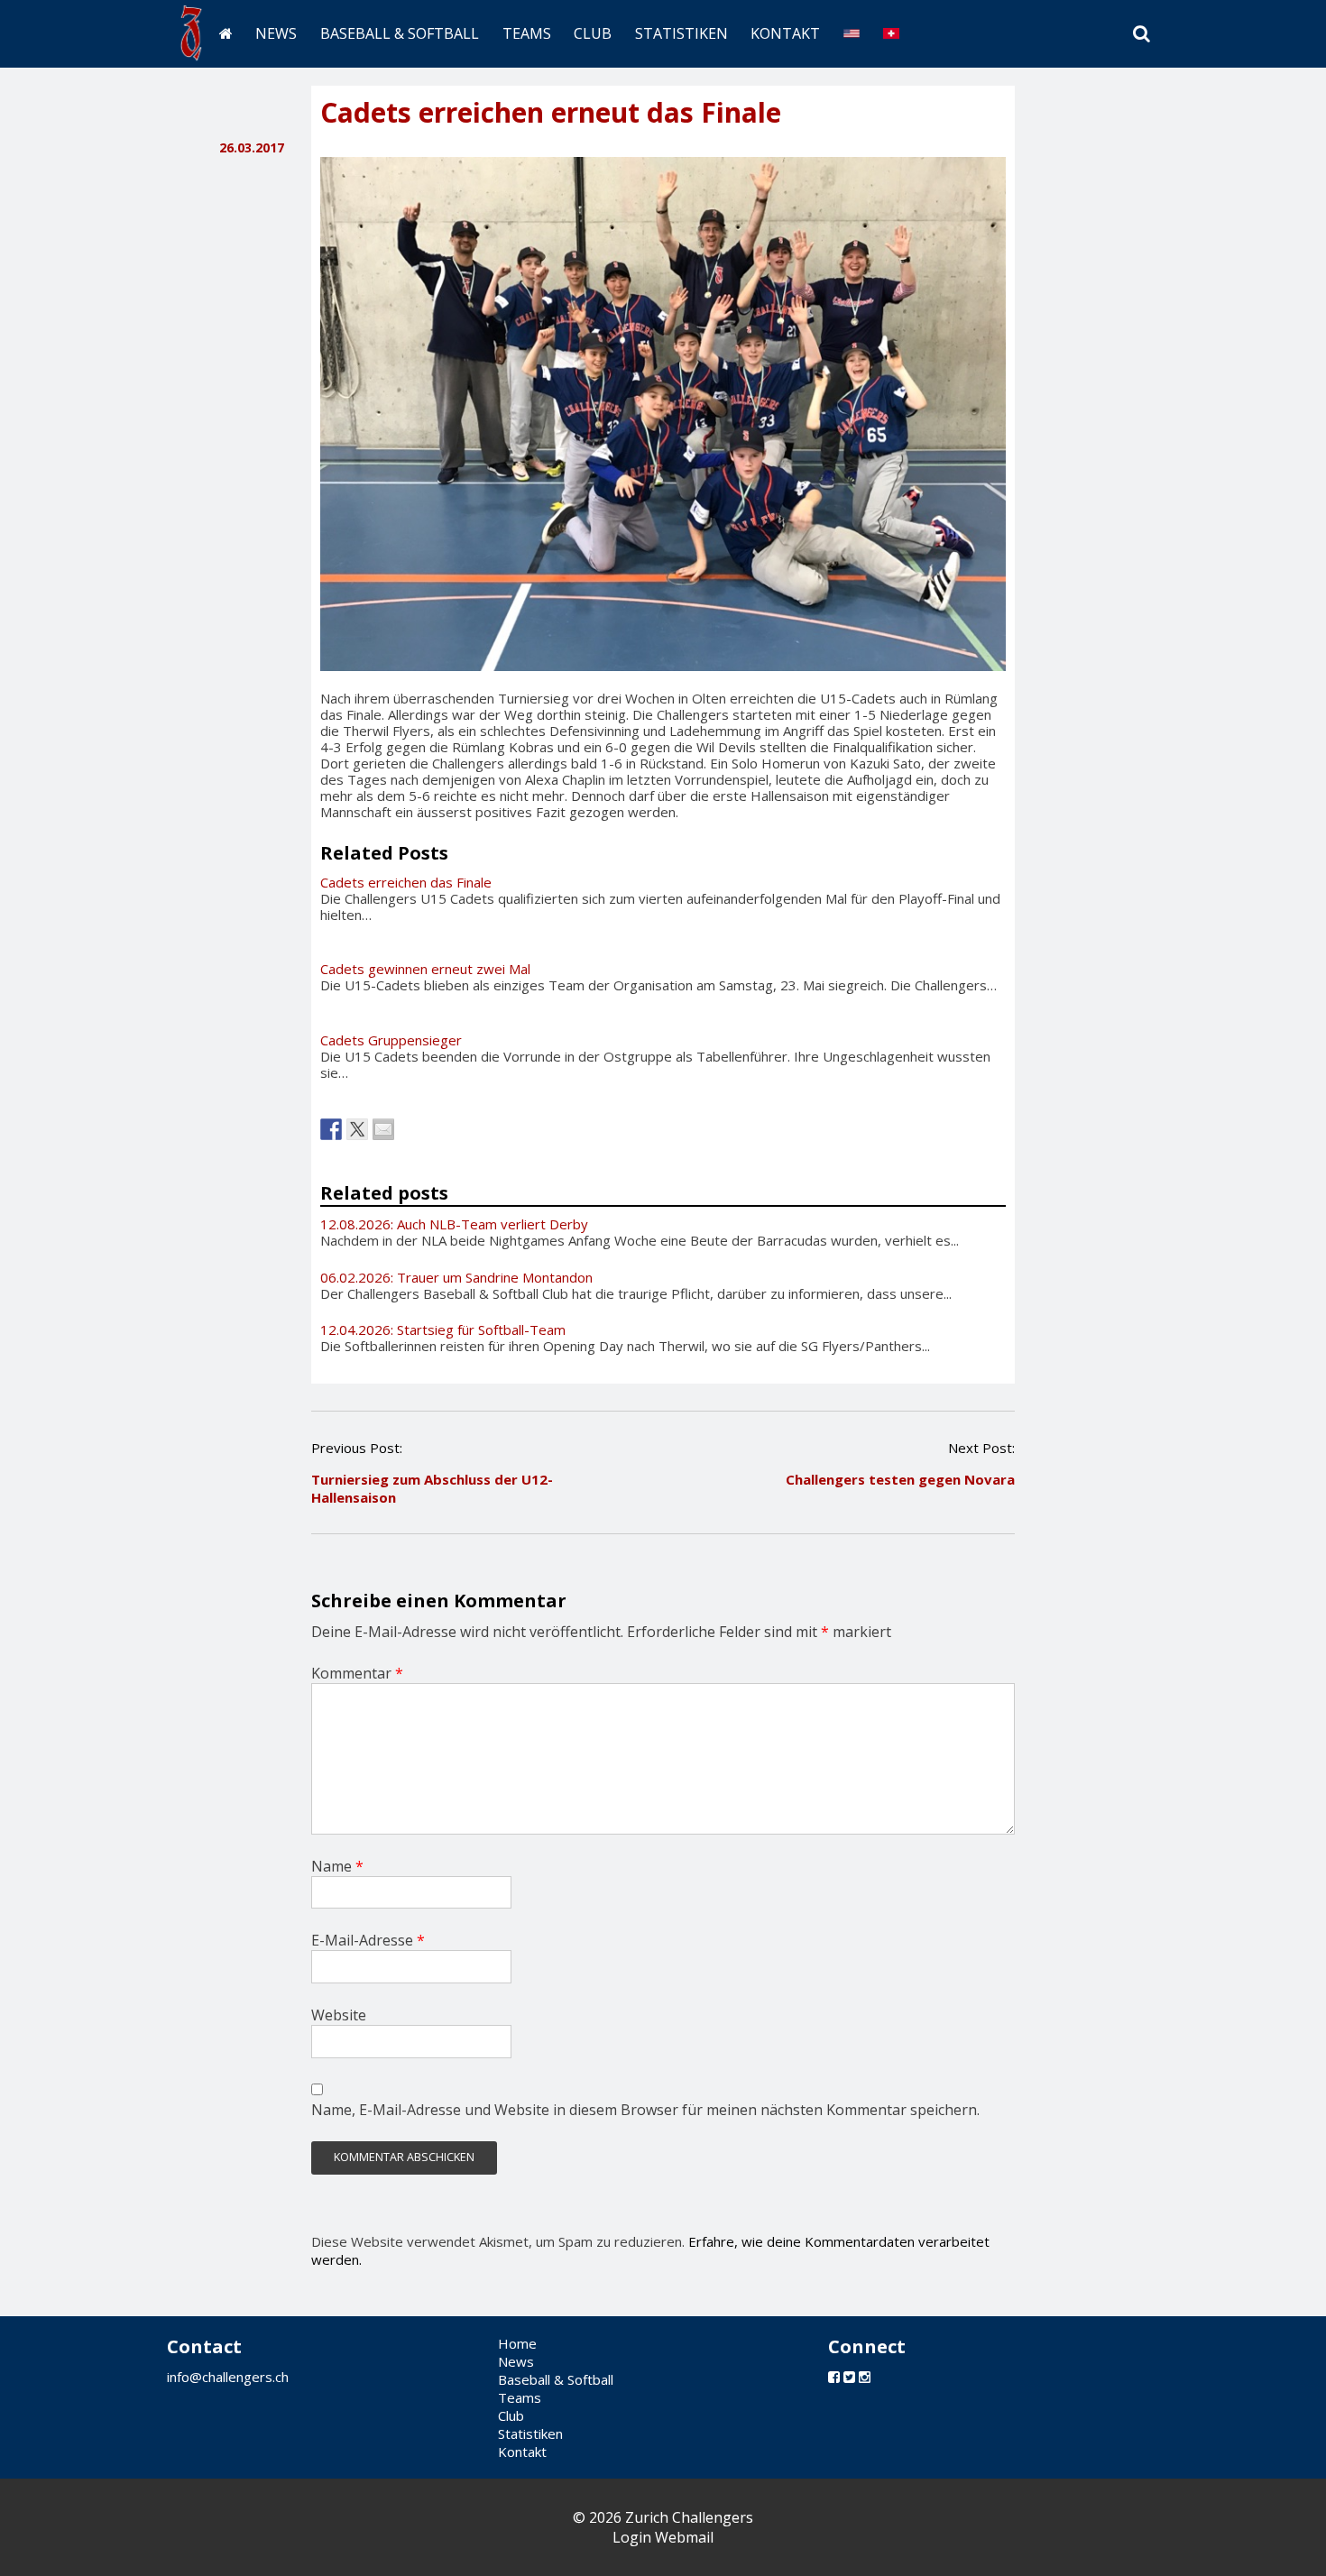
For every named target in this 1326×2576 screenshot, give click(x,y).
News (276, 33)
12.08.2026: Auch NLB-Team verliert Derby (454, 1224)
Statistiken (681, 33)
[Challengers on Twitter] (849, 2377)
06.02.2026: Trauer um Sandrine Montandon (456, 1277)
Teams (527, 33)
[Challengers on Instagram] (865, 2377)
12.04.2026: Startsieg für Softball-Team (443, 1329)
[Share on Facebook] (331, 1129)
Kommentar (357, 1673)
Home (517, 2343)
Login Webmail (663, 2537)
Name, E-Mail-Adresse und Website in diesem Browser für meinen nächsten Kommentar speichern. (645, 2110)
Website (339, 2015)
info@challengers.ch (228, 2377)
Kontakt (785, 33)
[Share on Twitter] (357, 1129)
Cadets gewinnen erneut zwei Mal (425, 969)
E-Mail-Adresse (368, 1940)
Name (337, 1866)
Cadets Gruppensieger (391, 1040)
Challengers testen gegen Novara (900, 1479)
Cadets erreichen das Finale (406, 882)
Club (593, 33)
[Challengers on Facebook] (834, 2377)
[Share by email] (383, 1129)
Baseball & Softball (400, 33)
